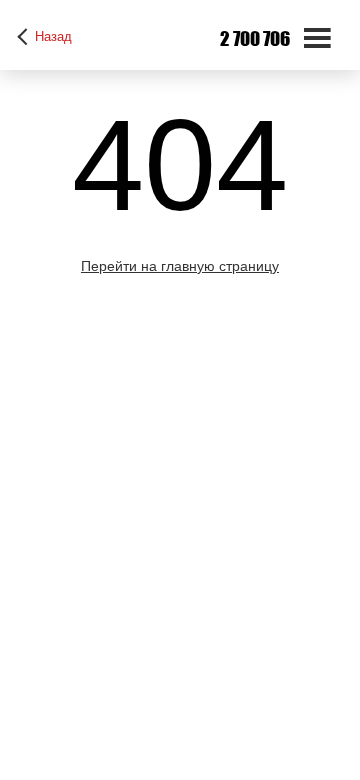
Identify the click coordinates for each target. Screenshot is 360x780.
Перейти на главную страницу (180, 266)
